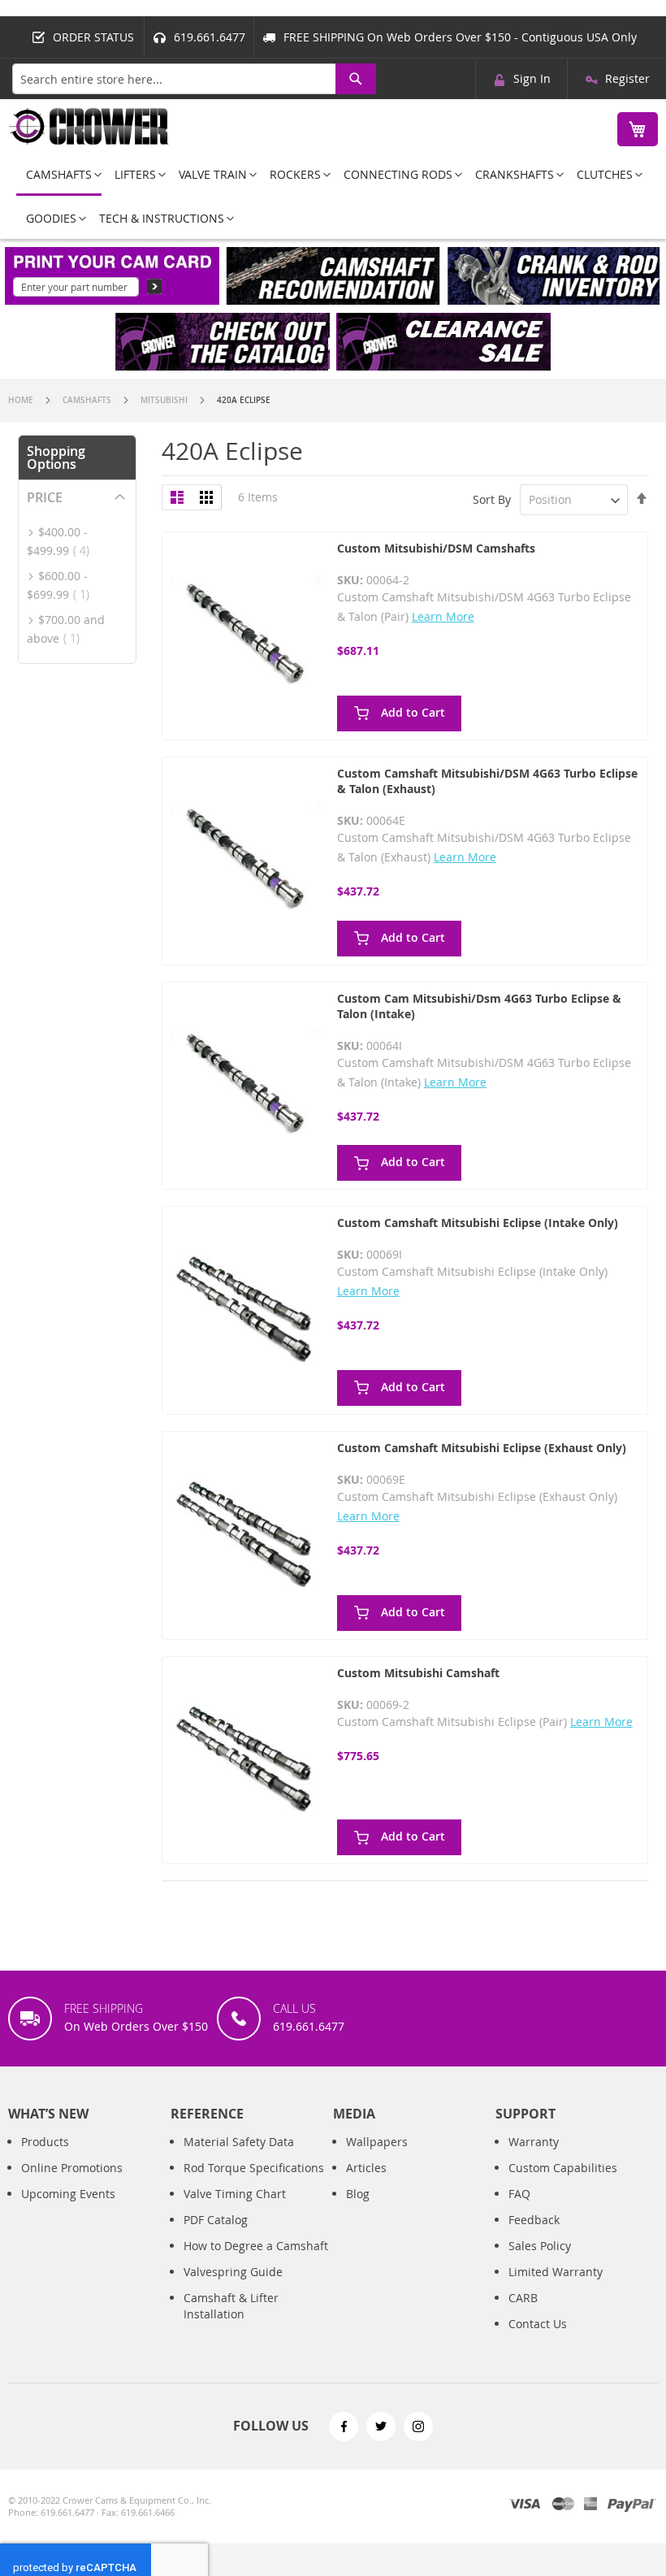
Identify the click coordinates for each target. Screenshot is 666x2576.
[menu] (333, 196)
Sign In (532, 78)
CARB (523, 2298)
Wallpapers (377, 2142)
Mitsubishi (165, 400)
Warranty (534, 2142)
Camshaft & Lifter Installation (231, 2306)
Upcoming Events (68, 2194)
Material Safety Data (239, 2142)
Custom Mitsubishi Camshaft (418, 1673)
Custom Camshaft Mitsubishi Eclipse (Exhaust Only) (482, 1448)
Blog (358, 2194)
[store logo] (89, 126)
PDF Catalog (216, 2220)
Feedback (534, 2220)
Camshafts (88, 400)
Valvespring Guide (233, 2272)
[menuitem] (59, 176)
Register (627, 78)
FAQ (519, 2194)
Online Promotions (72, 2168)
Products (45, 2142)
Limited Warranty (556, 2272)
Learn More (443, 616)
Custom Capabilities (563, 2168)
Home (22, 400)
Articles (366, 2168)
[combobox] (194, 79)
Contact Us (538, 2324)
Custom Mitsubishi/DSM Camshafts (436, 548)
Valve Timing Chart (235, 2194)
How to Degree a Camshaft (256, 2246)
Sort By (492, 499)
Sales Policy (540, 2246)
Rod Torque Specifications (254, 2168)
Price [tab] (45, 497)
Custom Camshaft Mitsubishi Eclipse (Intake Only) (478, 1223)
